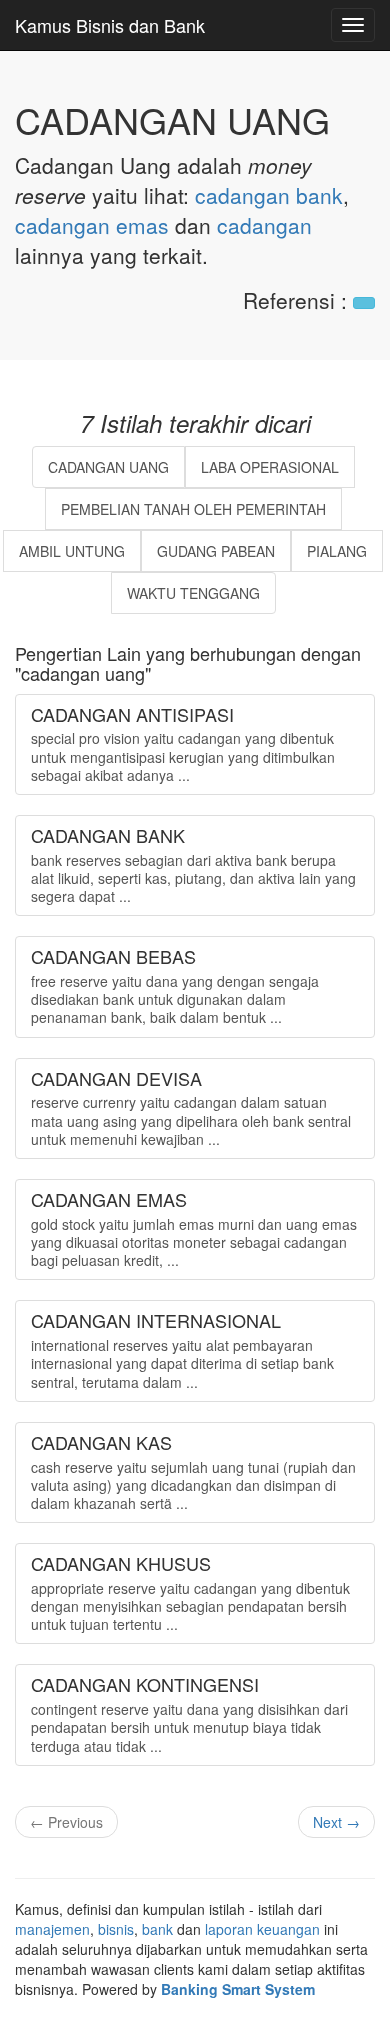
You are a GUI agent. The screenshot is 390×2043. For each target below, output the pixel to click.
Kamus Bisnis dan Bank (110, 25)
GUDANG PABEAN (216, 551)
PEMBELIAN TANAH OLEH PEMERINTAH (193, 509)
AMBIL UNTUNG (72, 551)
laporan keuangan (262, 1929)
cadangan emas (92, 225)
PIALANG (337, 551)
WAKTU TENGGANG (193, 593)
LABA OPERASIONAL (270, 467)
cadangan (264, 225)
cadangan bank (269, 195)
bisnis (116, 1929)
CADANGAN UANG (108, 467)
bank (157, 1929)
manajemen (52, 1929)
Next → (336, 1822)
